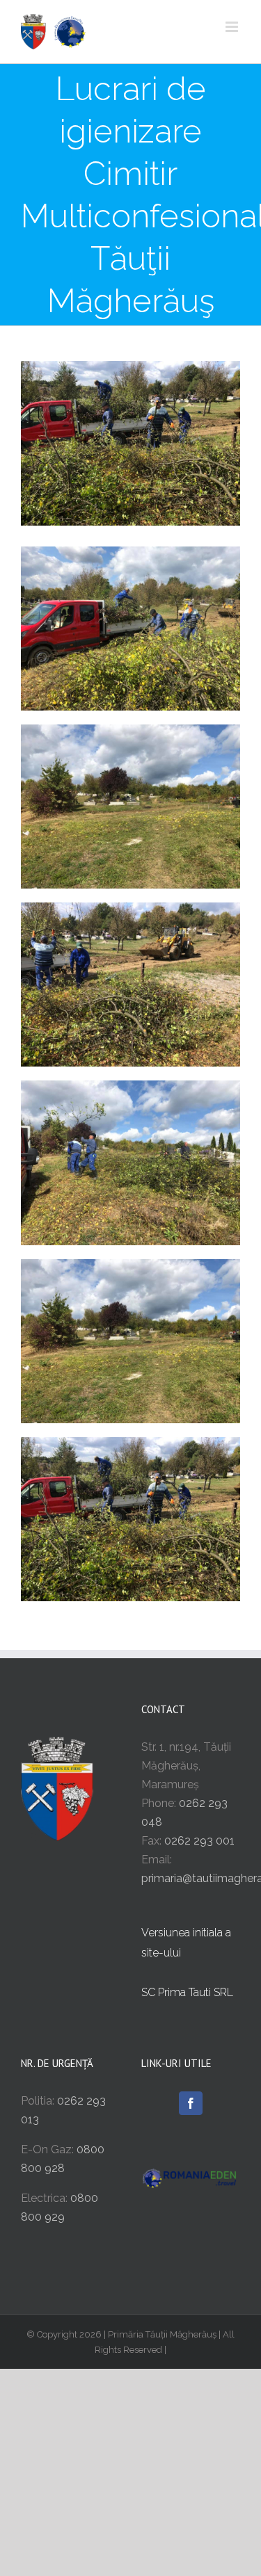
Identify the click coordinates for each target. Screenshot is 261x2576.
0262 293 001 (199, 1841)
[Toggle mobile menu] (233, 27)
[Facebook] (191, 2103)
